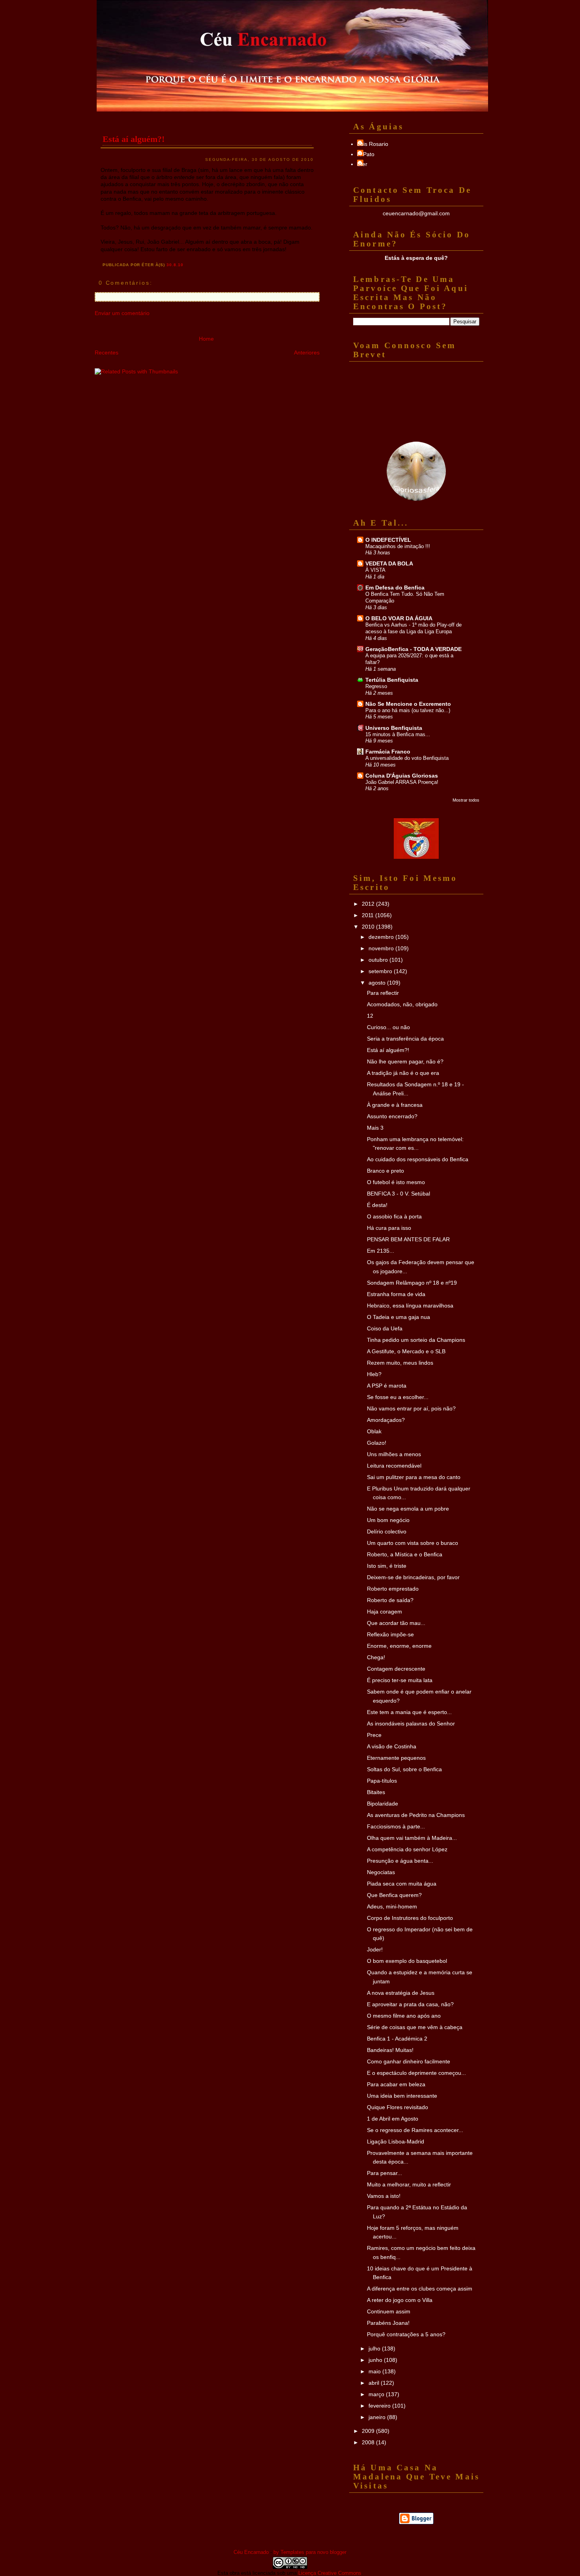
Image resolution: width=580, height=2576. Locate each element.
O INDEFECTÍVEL (388, 540)
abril (375, 2383)
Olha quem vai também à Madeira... (412, 1838)
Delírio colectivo (387, 1531)
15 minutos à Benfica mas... (398, 734)
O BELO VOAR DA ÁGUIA (399, 618)
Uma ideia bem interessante (402, 2096)
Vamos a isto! (384, 2196)
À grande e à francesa (395, 1105)
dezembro (382, 937)
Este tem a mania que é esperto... (409, 1712)
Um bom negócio (388, 1520)
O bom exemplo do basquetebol (407, 1961)
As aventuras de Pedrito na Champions (416, 1815)
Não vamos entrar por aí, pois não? (411, 1408)
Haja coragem (384, 1612)
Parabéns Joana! (388, 2323)
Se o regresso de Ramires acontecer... (415, 2130)
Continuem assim (389, 2311)
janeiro (378, 2417)
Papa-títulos (382, 1781)
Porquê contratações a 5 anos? (406, 2334)
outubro (379, 960)
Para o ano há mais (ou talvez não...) (408, 710)
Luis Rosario (373, 144)
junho (376, 2360)
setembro (381, 971)
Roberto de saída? (390, 1600)
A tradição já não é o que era (403, 1073)
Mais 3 (375, 1128)
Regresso (376, 686)
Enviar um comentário (122, 313)
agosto (378, 983)
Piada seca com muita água (402, 1884)
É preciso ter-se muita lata (400, 1680)
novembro (382, 948)
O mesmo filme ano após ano (404, 2016)
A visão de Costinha (392, 1746)
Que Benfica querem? (394, 1895)
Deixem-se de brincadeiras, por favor (413, 1577)
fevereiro (380, 2406)
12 (370, 1016)
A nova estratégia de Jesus (401, 1993)
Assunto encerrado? (392, 1116)
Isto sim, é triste (387, 1566)
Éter (362, 164)
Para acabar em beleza (396, 2084)
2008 (369, 2442)
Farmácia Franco (388, 752)
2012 (369, 904)
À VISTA (375, 570)
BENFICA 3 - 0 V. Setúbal (399, 1194)
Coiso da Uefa (385, 1328)
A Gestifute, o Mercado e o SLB (406, 1351)
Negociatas (381, 1872)
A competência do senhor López (407, 1849)
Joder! (375, 1949)
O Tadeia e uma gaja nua (399, 1317)
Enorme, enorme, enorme (399, 1646)
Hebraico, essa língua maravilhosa (410, 1306)
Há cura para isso (389, 1228)
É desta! (377, 1205)
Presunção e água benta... (400, 1861)
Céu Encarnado (251, 2552)
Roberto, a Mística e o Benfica (405, 1554)
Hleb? (374, 1374)
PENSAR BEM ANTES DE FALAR (408, 1239)
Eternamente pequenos (396, 1758)
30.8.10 (175, 265)
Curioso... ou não (388, 1027)
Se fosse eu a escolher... (398, 1397)
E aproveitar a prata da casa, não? (410, 2004)
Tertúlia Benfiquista (392, 680)
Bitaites (376, 1792)
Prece (374, 1735)
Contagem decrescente (396, 1669)
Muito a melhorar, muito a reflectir (409, 2184)
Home (206, 339)
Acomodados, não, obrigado (402, 1004)
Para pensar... (384, 2173)
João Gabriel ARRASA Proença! (402, 782)
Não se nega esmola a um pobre (408, 1509)
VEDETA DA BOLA (389, 563)
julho (375, 2348)
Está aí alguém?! (134, 139)
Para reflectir (383, 993)
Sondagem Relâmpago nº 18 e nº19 (412, 1283)
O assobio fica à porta (394, 1216)
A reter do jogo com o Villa (400, 2300)
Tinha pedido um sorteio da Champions (416, 1340)
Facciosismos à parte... (396, 1826)
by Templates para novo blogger (310, 2552)
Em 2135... (381, 1251)
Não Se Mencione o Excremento (408, 704)
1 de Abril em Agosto (393, 2119)
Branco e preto (385, 1171)
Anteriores (307, 353)
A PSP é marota (387, 1386)
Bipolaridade (383, 1804)
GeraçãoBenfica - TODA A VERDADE (413, 649)
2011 (369, 915)
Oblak (374, 1431)
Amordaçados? (386, 1420)
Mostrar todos (466, 800)
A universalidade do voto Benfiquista (407, 758)
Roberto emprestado (393, 1589)
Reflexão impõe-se (390, 1634)
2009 (369, 2431)
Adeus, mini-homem (392, 1906)
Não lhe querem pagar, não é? (405, 1061)
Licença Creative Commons (330, 2573)
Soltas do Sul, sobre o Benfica (404, 1769)
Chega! (376, 1657)
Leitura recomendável (394, 1466)
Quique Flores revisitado (398, 2107)
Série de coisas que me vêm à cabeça (415, 2027)
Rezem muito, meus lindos (400, 1363)
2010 (369, 927)
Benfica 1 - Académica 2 (397, 2039)
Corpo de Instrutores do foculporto (410, 1918)
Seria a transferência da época (405, 1039)
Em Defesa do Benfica (395, 588)
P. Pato (366, 154)
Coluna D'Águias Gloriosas (402, 776)
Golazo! (377, 1443)
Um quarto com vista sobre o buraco (413, 1543)
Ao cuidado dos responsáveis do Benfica (418, 1159)
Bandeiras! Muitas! (390, 2050)
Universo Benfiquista (394, 728)
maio (375, 2371)
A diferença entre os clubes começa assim (420, 2289)
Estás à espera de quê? (416, 258)
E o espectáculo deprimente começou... (416, 2073)
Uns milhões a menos (394, 1454)
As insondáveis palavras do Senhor (411, 1724)
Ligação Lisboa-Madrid (396, 2141)
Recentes (107, 353)
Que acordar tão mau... (396, 1623)
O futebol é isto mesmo (396, 1182)
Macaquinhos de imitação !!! (398, 546)
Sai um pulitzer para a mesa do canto (414, 1477)
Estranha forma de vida (396, 1294)
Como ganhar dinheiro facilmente (409, 2061)
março (377, 2394)
